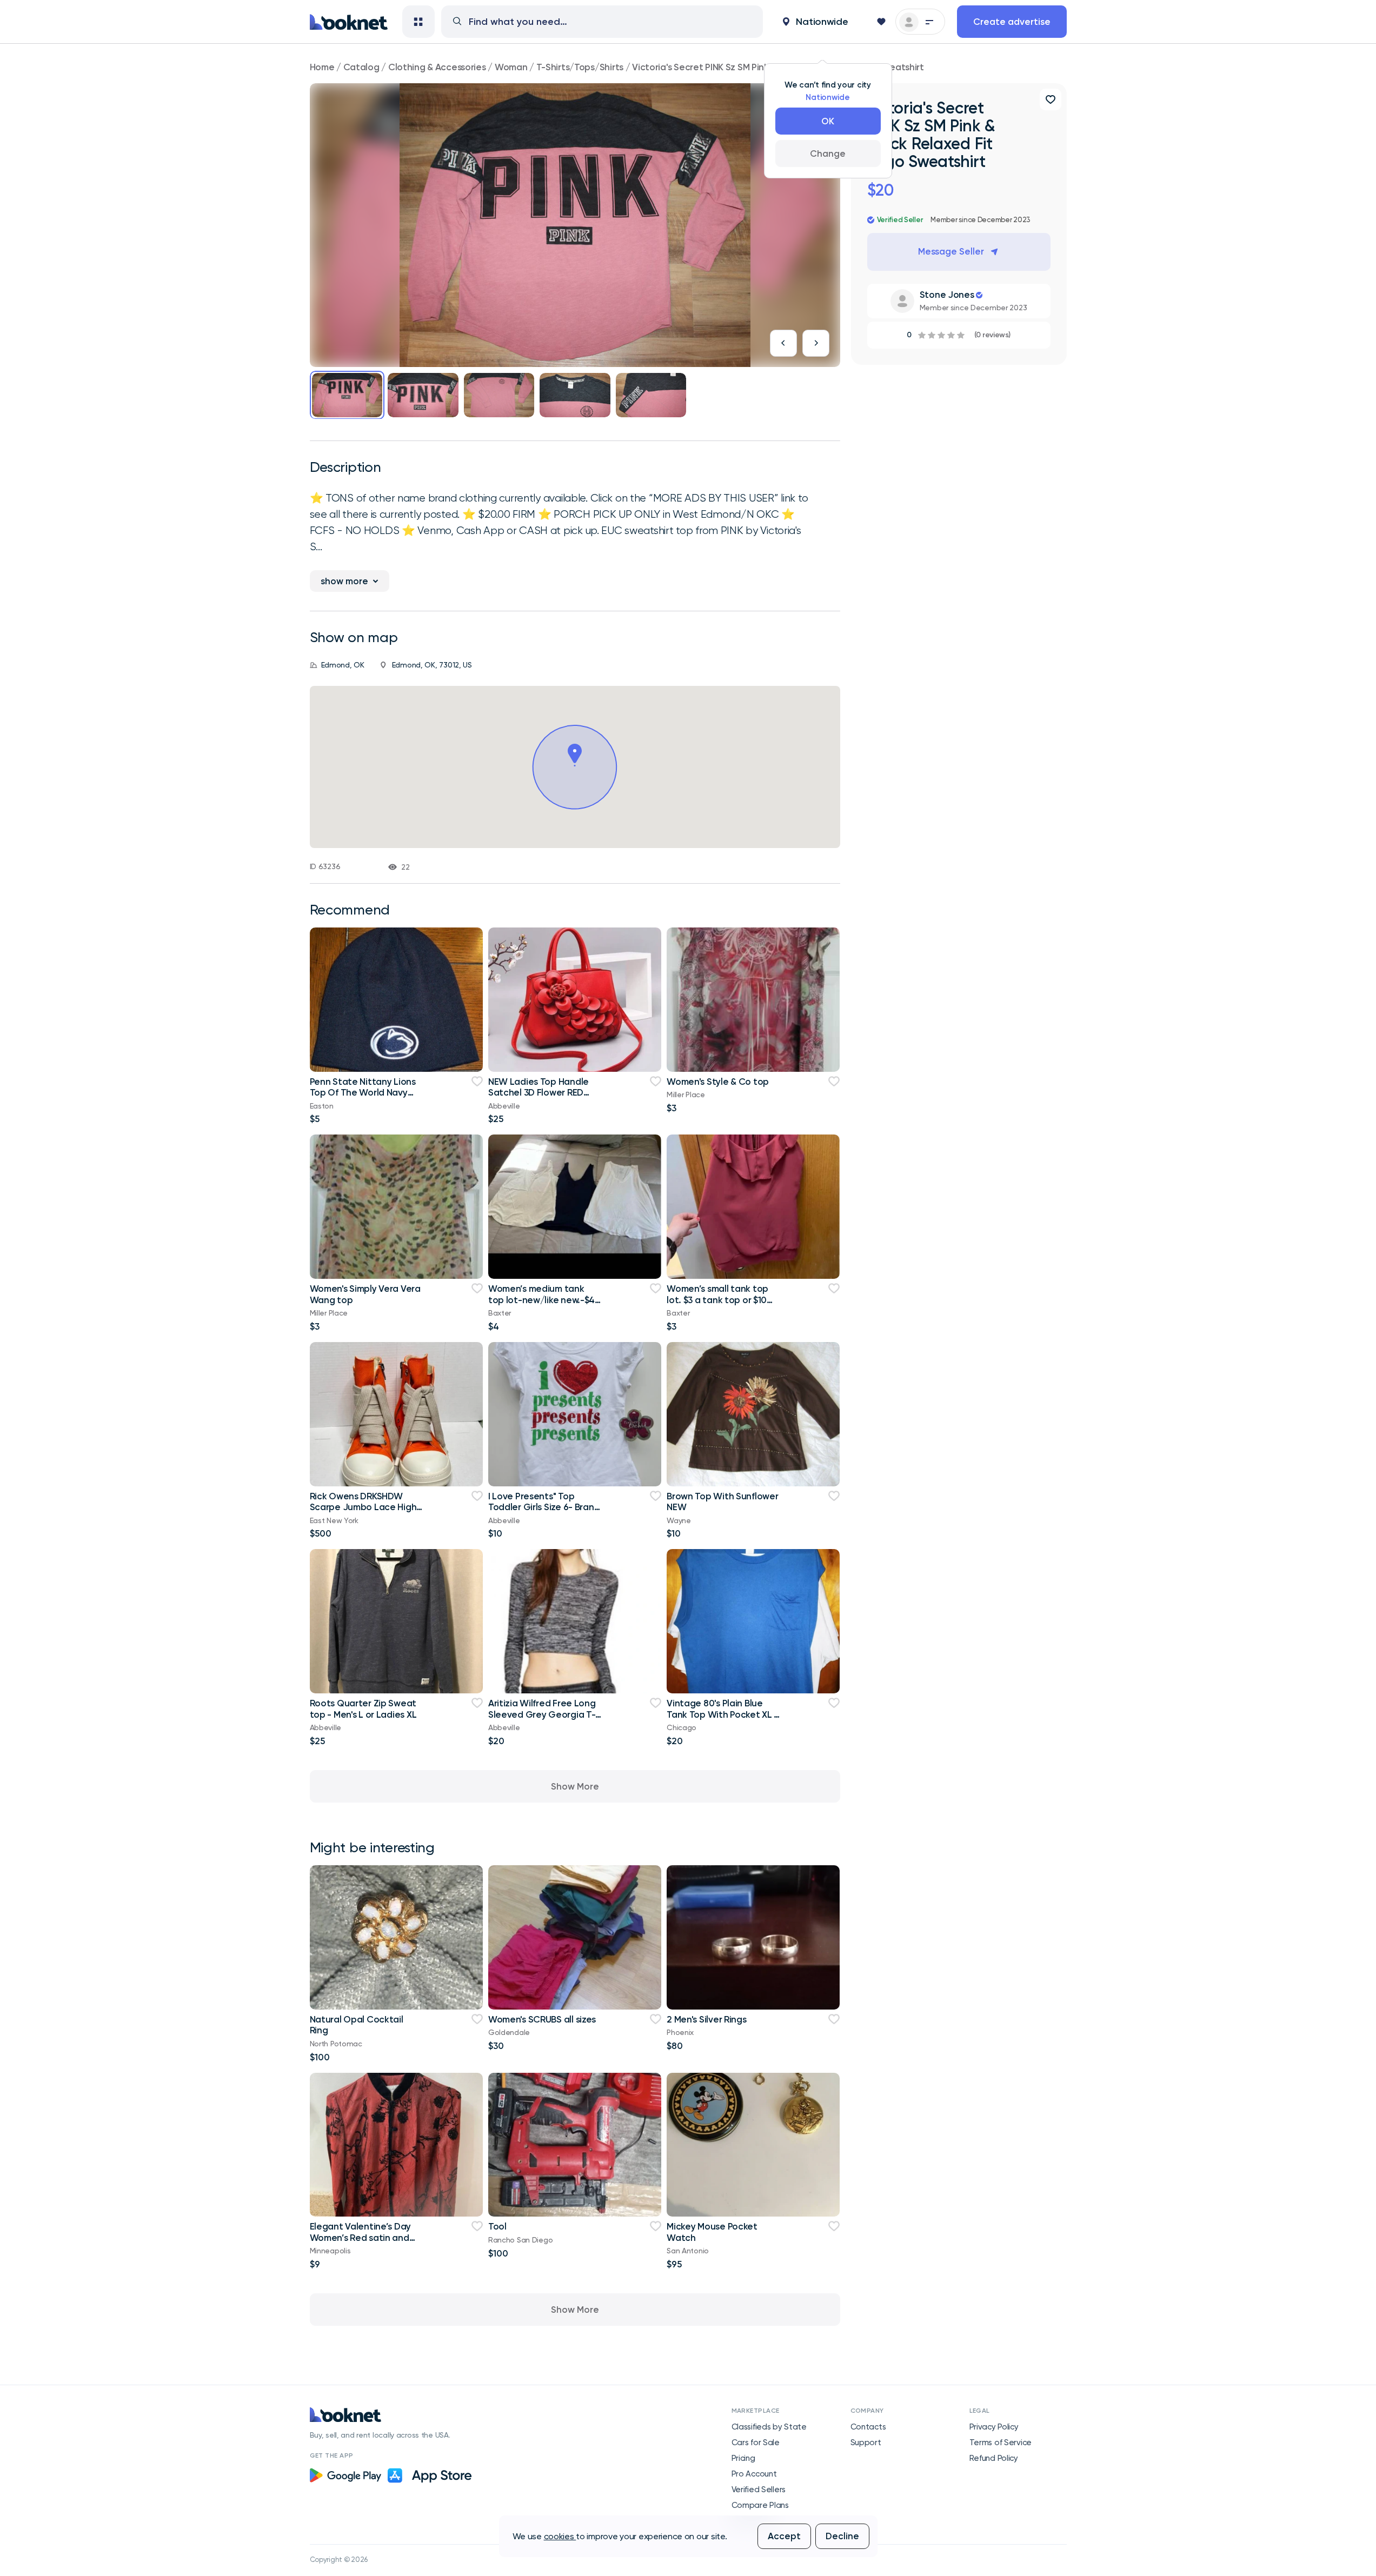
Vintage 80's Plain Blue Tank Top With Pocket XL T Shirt (723, 1714)
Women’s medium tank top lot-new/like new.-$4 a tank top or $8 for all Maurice (541, 1305)
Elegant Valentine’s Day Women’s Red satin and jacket (361, 2237)
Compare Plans (760, 2505)
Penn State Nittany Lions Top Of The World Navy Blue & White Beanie (363, 1093)
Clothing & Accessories (437, 67)
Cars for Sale (756, 2442)
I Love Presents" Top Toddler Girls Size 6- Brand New (544, 1507)
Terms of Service (1001, 2442)
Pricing (743, 2458)
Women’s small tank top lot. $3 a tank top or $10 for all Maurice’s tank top (719, 1300)
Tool (497, 2226)
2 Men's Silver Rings (706, 2019)
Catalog (361, 67)
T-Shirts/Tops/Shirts (580, 67)
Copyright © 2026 (339, 2560)
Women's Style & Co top (718, 1082)
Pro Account (754, 2474)
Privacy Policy (994, 2427)
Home (322, 67)
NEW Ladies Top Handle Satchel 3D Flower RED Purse (539, 1093)
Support (866, 2442)
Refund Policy (994, 2458)
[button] (815, 22)
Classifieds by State (769, 2427)
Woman (511, 67)
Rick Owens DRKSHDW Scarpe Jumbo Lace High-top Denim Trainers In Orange (365, 1513)
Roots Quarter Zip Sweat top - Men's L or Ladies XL (363, 1709)
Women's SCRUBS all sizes (542, 2019)
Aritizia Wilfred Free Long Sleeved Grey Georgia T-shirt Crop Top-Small (542, 1714)
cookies (560, 2536)
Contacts (868, 2427)
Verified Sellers (759, 2490)
